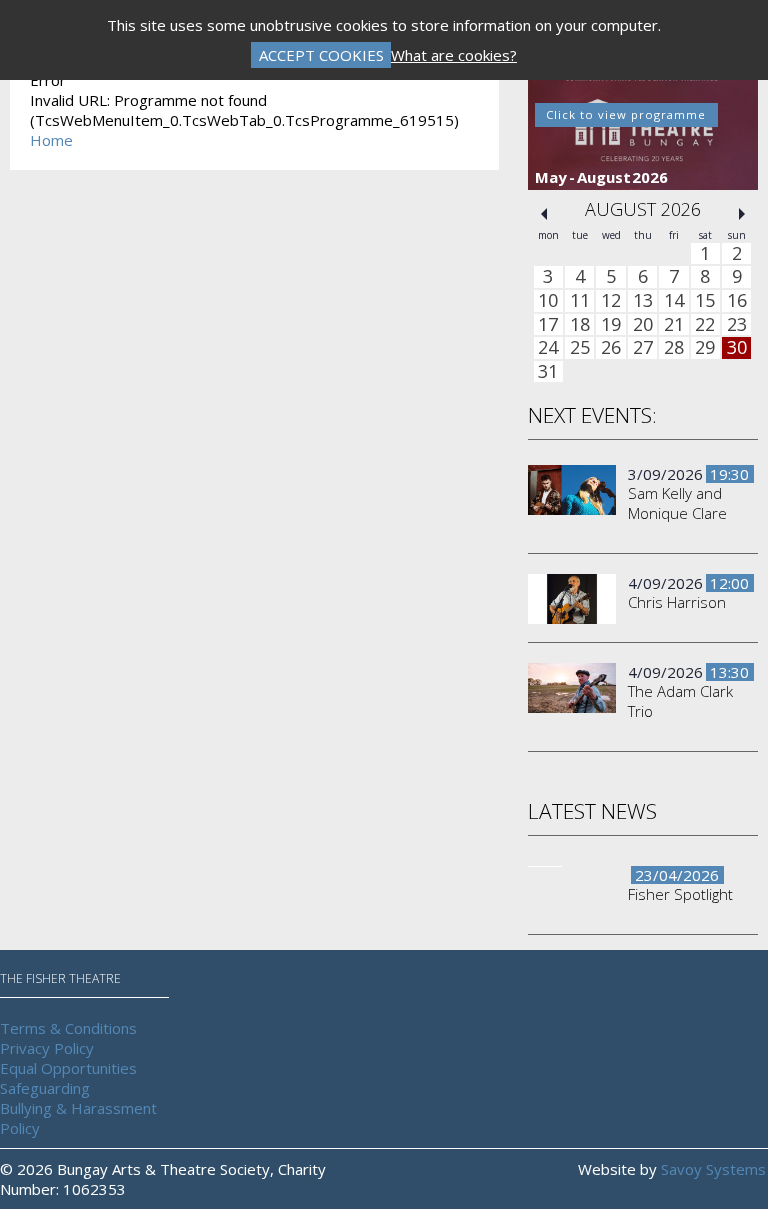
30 (737, 348)
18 (580, 325)
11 (580, 301)
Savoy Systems (713, 1169)
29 (705, 348)
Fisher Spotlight (680, 894)
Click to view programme (626, 114)
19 (611, 325)
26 (611, 348)
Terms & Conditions (68, 1028)
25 (580, 348)
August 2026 (643, 209)
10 (548, 301)
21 (674, 325)
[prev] (544, 214)
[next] (742, 214)
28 (674, 348)
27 (643, 348)
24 (548, 348)
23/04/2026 (677, 875)
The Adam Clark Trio (680, 701)
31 (548, 372)
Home (51, 140)
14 (674, 301)
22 (705, 325)
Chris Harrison (677, 602)
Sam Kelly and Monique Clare (677, 503)
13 (643, 301)
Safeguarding (45, 1088)
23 (737, 325)
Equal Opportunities (68, 1068)
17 (548, 325)
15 (705, 301)
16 (737, 301)
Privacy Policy (47, 1048)
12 (611, 301)
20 (643, 325)
